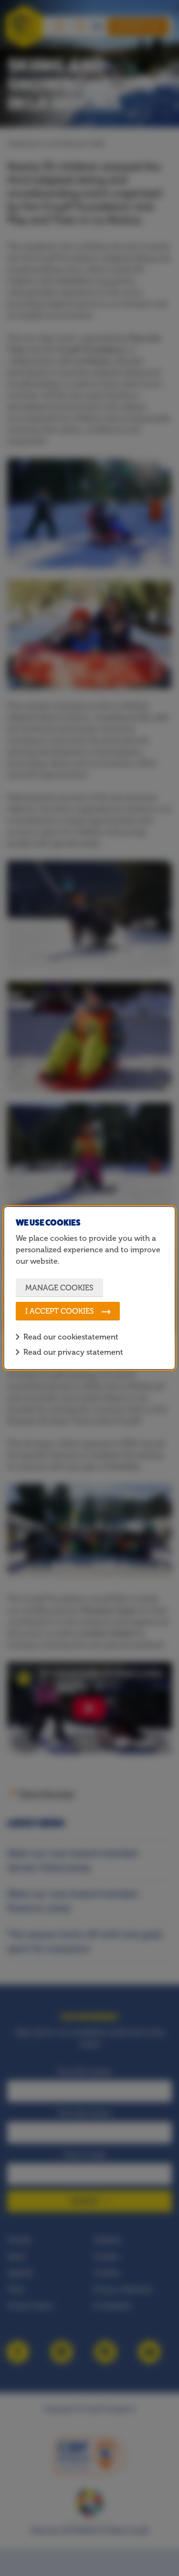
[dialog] (89, 1288)
